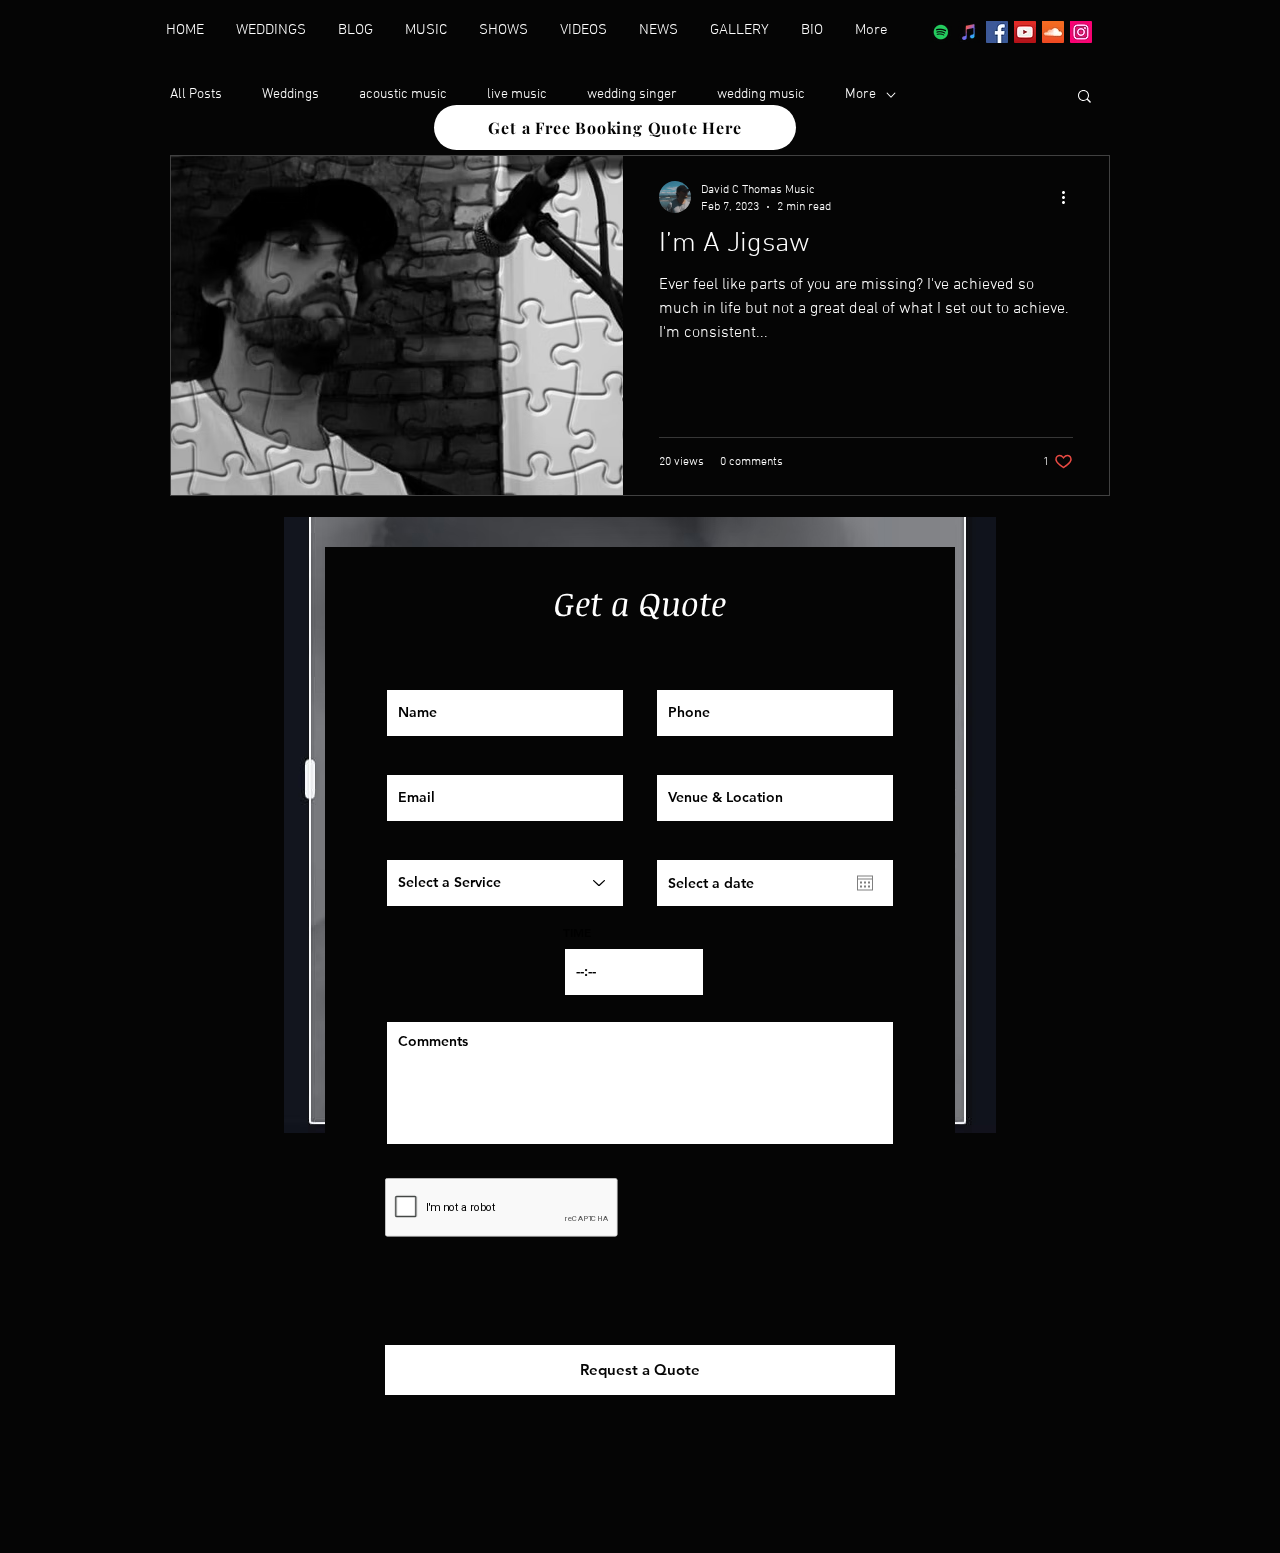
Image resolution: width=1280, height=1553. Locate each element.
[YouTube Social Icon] (1025, 32)
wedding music (761, 94)
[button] (1084, 97)
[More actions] (1070, 197)
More (860, 94)
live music (517, 94)
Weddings (290, 94)
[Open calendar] (865, 883)
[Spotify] (941, 32)
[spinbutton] (634, 972)
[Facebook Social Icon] (997, 32)
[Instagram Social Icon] (1081, 32)
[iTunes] (969, 32)
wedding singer (632, 94)
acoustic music (403, 94)
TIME (577, 932)
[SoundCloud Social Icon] (1053, 32)
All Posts (196, 94)
